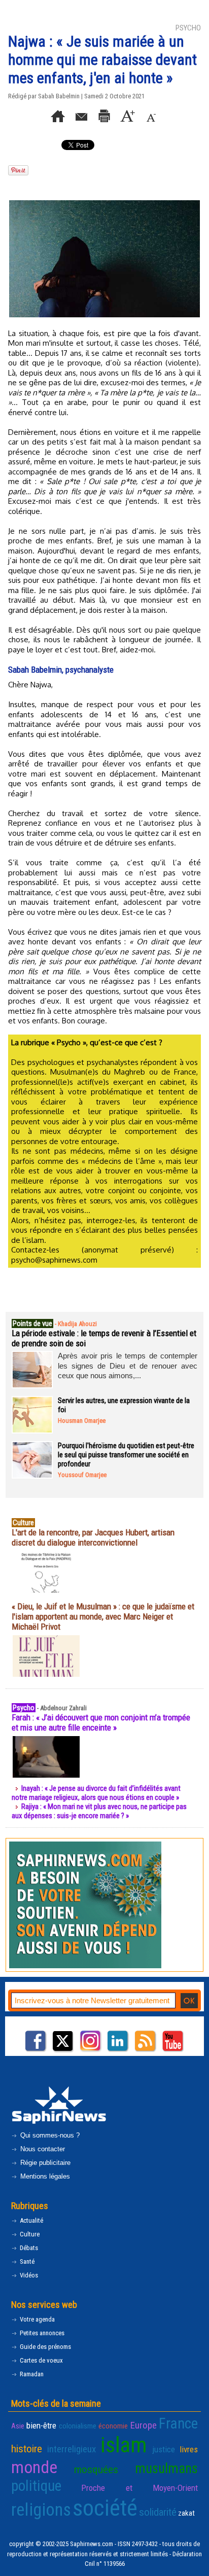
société (105, 2508)
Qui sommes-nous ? (49, 2135)
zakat (186, 2513)
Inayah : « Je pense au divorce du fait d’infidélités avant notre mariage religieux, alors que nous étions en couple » (96, 1793)
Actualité (31, 2220)
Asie (18, 2426)
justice (164, 2449)
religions (41, 2510)
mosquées (96, 2470)
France (178, 2423)
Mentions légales (44, 2176)
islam (124, 2445)
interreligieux (72, 2449)
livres (189, 2449)
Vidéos (28, 2275)
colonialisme (78, 2426)
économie (113, 2426)
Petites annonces (41, 2333)
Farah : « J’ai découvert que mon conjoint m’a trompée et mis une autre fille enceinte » (101, 1722)
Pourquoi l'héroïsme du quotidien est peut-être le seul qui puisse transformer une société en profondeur (126, 1455)
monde (34, 2467)
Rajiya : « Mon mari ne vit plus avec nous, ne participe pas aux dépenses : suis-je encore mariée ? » (99, 1811)
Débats (28, 2248)
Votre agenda (37, 2319)
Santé (26, 2261)
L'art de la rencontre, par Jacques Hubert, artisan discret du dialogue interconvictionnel (93, 1537)
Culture (29, 2234)
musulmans (166, 2469)
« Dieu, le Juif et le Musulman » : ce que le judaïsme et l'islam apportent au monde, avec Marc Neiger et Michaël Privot (103, 1616)
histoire (27, 2449)
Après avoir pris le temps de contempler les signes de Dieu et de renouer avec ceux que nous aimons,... (128, 1366)
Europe (144, 2425)
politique (36, 2486)
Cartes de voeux (41, 2360)
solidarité (158, 2512)
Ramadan (31, 2374)
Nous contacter (42, 2149)
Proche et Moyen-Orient (140, 2488)
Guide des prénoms (45, 2347)
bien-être (41, 2425)
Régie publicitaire (44, 2163)
